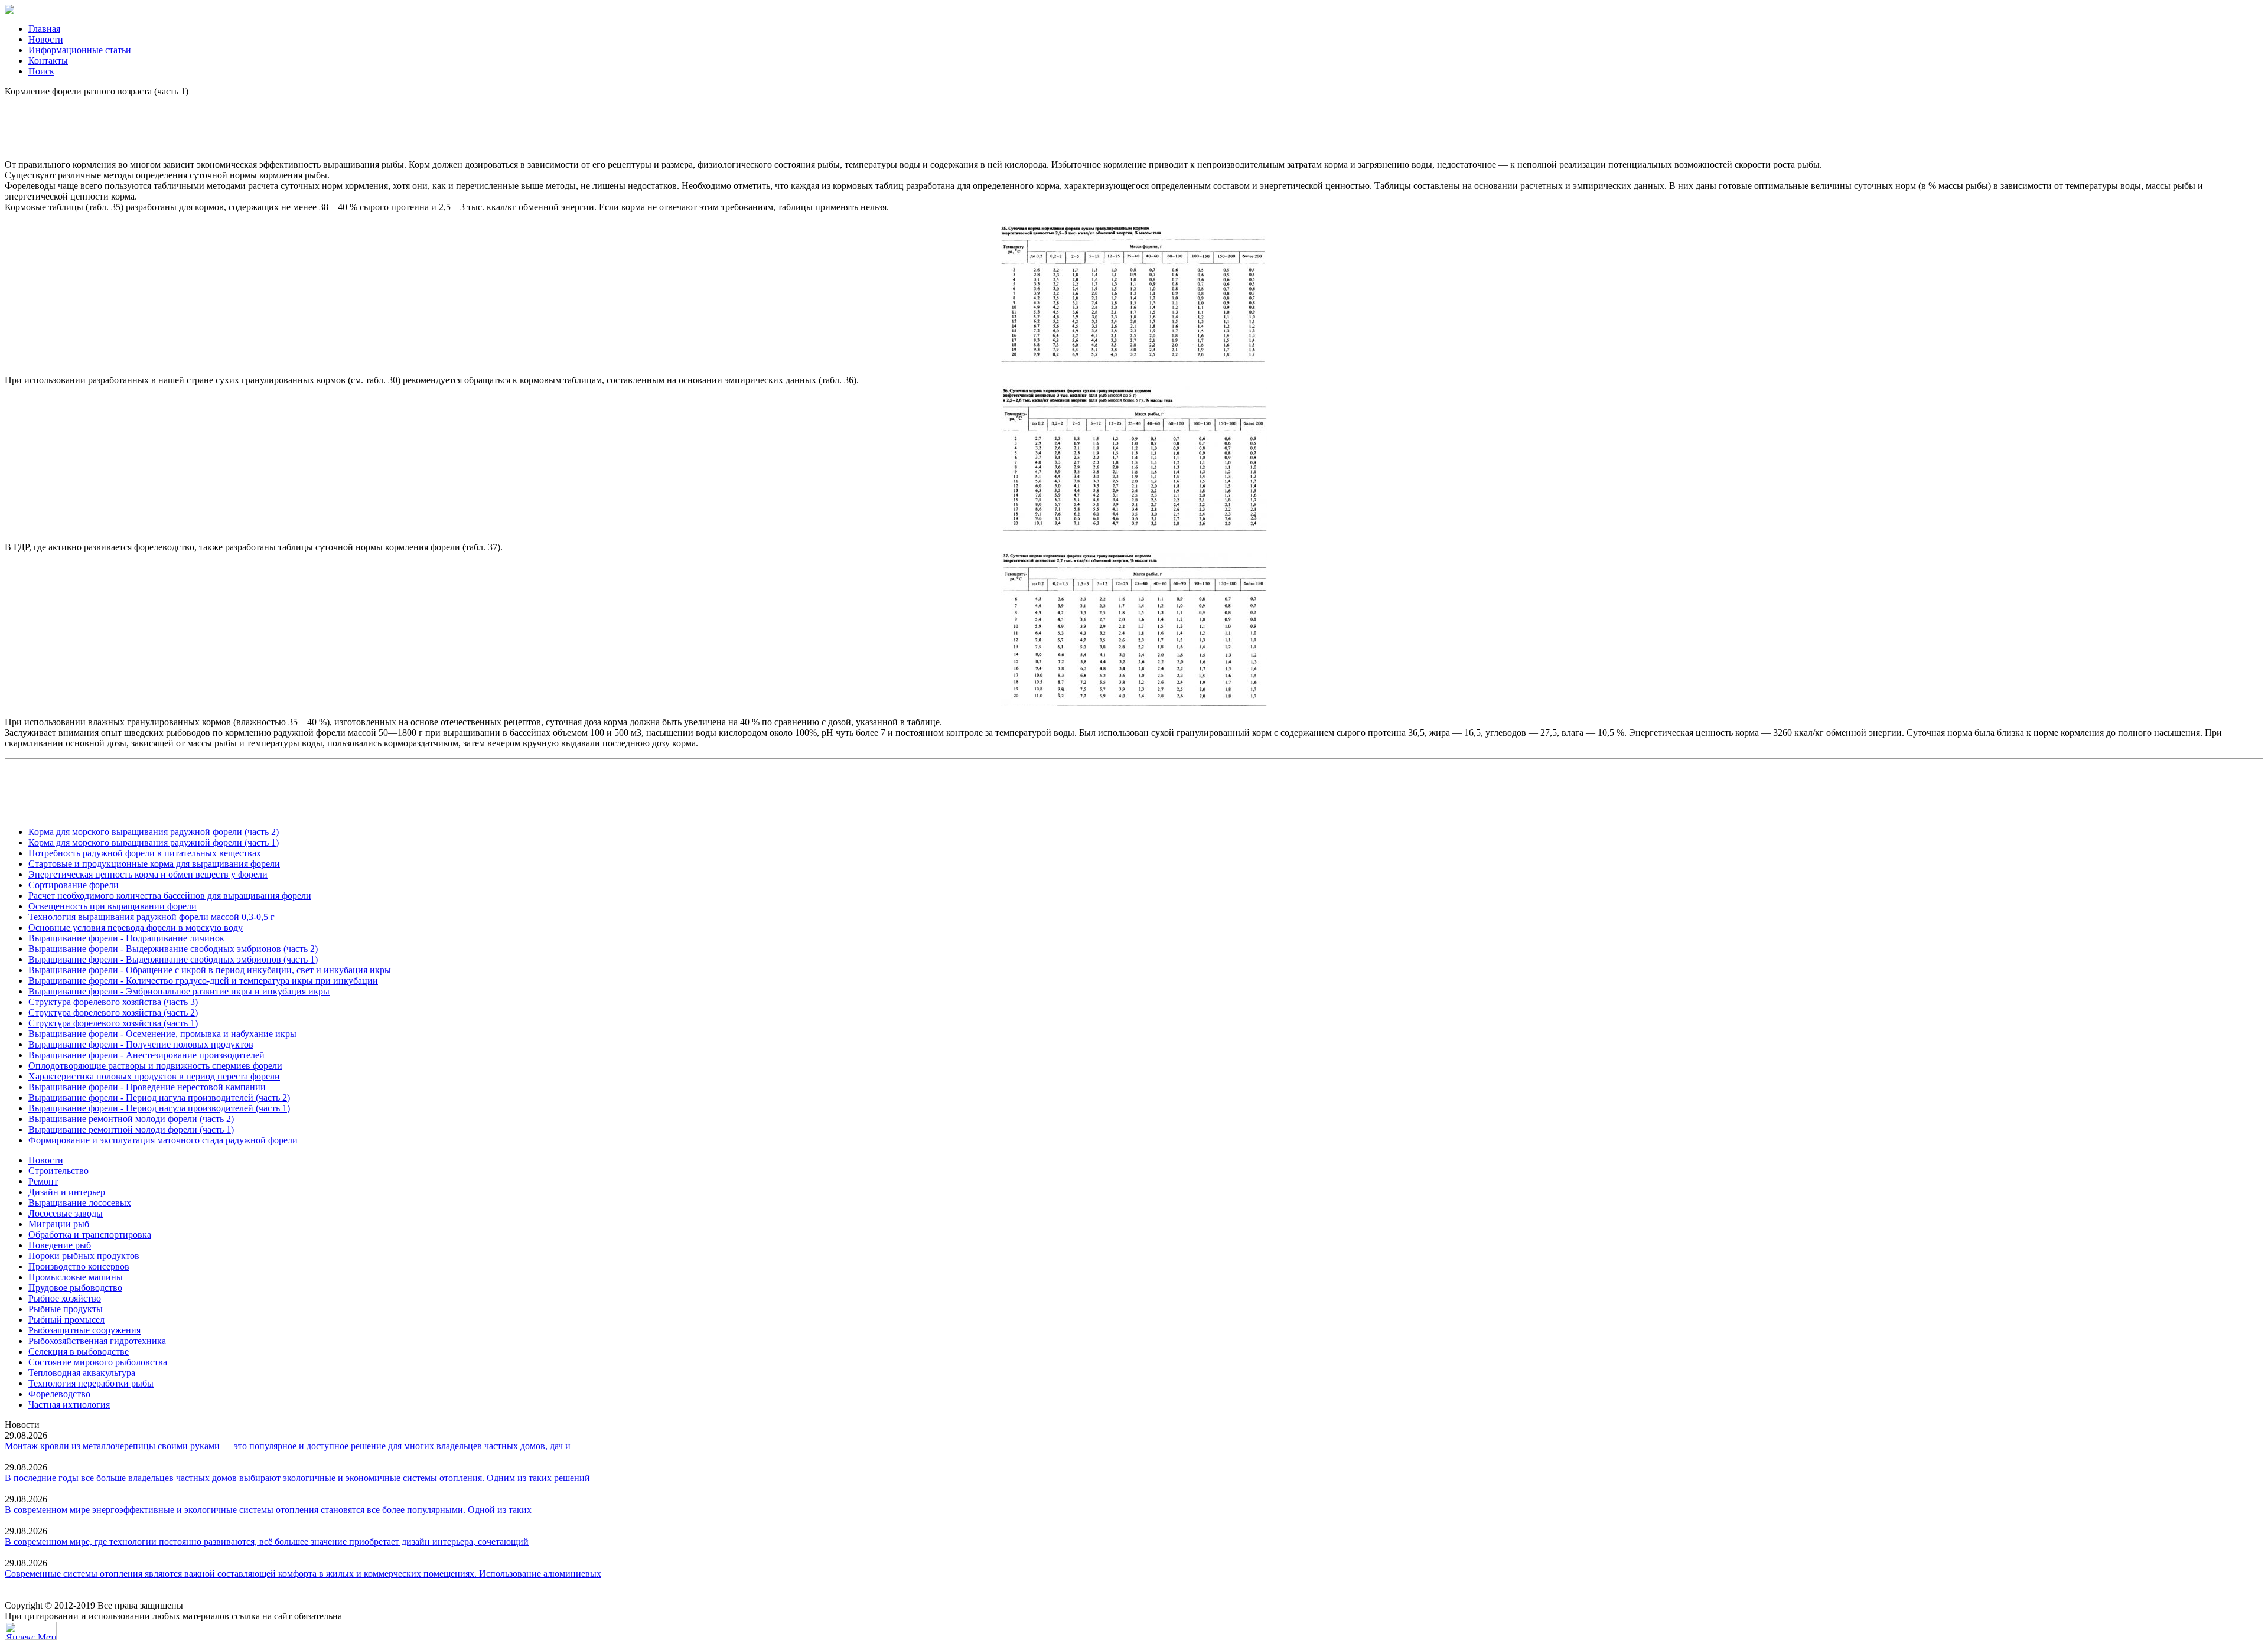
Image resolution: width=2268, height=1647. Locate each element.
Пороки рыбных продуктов (84, 1256)
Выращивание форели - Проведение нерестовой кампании (147, 1087)
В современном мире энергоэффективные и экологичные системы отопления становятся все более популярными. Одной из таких (268, 1510)
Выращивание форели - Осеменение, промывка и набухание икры (162, 1034)
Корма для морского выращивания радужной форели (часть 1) (154, 842)
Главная (44, 29)
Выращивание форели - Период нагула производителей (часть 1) (159, 1108)
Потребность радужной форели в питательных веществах (145, 853)
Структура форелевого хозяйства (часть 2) (113, 1012)
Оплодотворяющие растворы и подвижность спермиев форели (155, 1066)
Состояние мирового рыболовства (98, 1362)
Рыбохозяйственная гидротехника (97, 1341)
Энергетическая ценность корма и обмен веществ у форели (148, 874)
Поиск (41, 71)
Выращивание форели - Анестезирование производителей (146, 1055)
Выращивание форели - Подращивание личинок (126, 938)
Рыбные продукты (66, 1309)
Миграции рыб (59, 1224)
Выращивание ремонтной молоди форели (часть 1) (131, 1129)
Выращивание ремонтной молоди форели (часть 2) (131, 1119)
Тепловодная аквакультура (82, 1373)
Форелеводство (59, 1394)
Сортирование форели (74, 885)
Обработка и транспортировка (90, 1235)
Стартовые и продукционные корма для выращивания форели (154, 864)
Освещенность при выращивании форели (113, 906)
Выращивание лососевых (80, 1203)
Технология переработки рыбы (91, 1383)
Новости (46, 39)
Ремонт (43, 1181)
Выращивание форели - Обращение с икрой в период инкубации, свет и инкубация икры (210, 970)
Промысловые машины (76, 1277)
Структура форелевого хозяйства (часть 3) (113, 1002)
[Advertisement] (1134, 123)
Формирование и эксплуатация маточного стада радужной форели (163, 1140)
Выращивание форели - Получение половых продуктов (141, 1044)
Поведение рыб (60, 1245)
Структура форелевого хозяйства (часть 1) (113, 1023)
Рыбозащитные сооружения (84, 1330)
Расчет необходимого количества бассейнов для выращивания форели (170, 896)
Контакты (48, 61)
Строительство (58, 1171)
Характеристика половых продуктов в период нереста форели (154, 1076)
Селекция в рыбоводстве (79, 1351)
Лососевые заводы (66, 1213)
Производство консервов (79, 1266)
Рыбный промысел (66, 1320)
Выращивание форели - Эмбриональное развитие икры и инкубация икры (179, 991)
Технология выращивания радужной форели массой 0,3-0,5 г (151, 917)
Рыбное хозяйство (65, 1298)
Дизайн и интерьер (67, 1192)
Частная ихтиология (69, 1405)
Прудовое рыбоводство (75, 1288)
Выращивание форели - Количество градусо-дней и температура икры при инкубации (203, 981)
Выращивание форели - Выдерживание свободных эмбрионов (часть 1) (173, 959)
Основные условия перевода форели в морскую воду (136, 927)
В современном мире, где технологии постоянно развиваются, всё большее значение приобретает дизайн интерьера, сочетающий (267, 1542)
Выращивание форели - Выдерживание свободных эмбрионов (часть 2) (173, 949)
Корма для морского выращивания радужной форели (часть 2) (154, 832)
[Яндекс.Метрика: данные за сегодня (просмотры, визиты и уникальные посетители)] (31, 1631)
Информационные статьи (80, 50)
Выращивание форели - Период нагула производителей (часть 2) (159, 1098)
